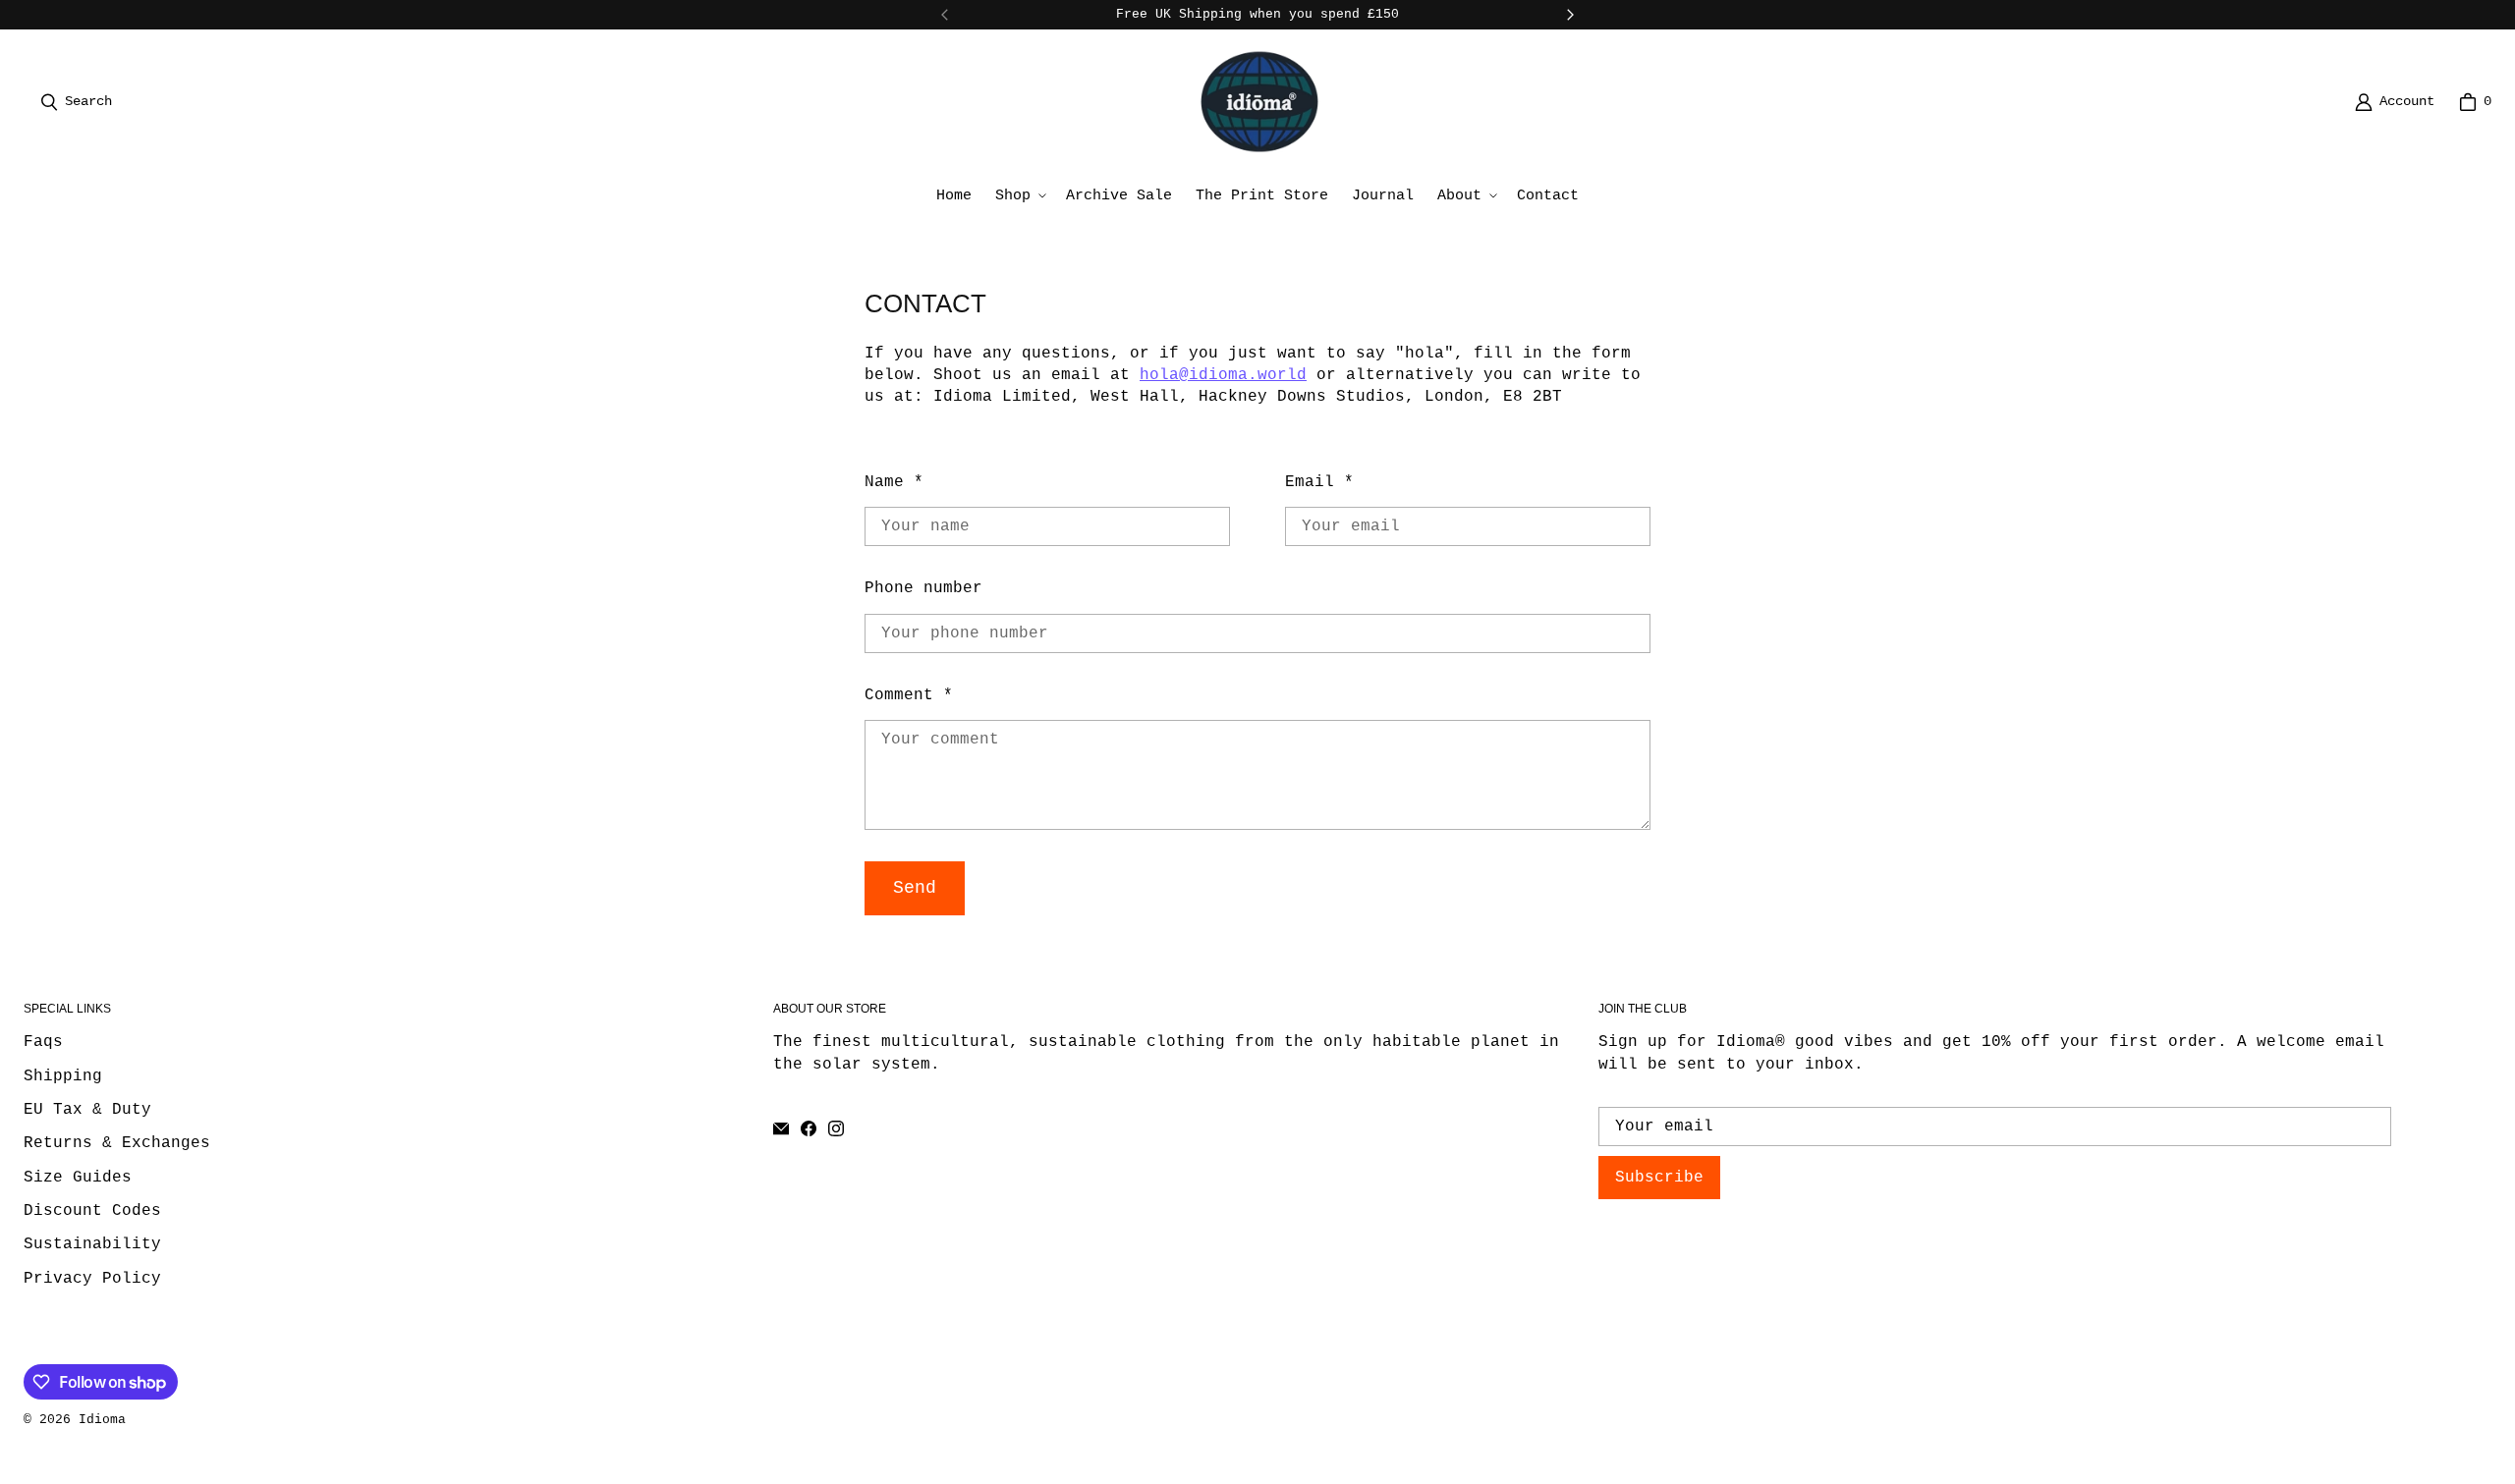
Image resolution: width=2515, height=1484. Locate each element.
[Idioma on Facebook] (809, 1128)
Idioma (102, 1420)
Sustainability (92, 1244)
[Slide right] (1570, 15)
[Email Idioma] (781, 1128)
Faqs (43, 1042)
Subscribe (1659, 1178)
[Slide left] (945, 15)
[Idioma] (1259, 102)
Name (894, 482)
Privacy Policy (92, 1279)
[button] (1019, 196)
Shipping (63, 1076)
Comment (909, 695)
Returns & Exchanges (117, 1143)
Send (915, 888)
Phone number (923, 588)
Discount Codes (92, 1211)
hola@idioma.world (1223, 375)
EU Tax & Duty (87, 1110)
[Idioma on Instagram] (836, 1128)
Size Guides (78, 1178)
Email (1319, 482)
